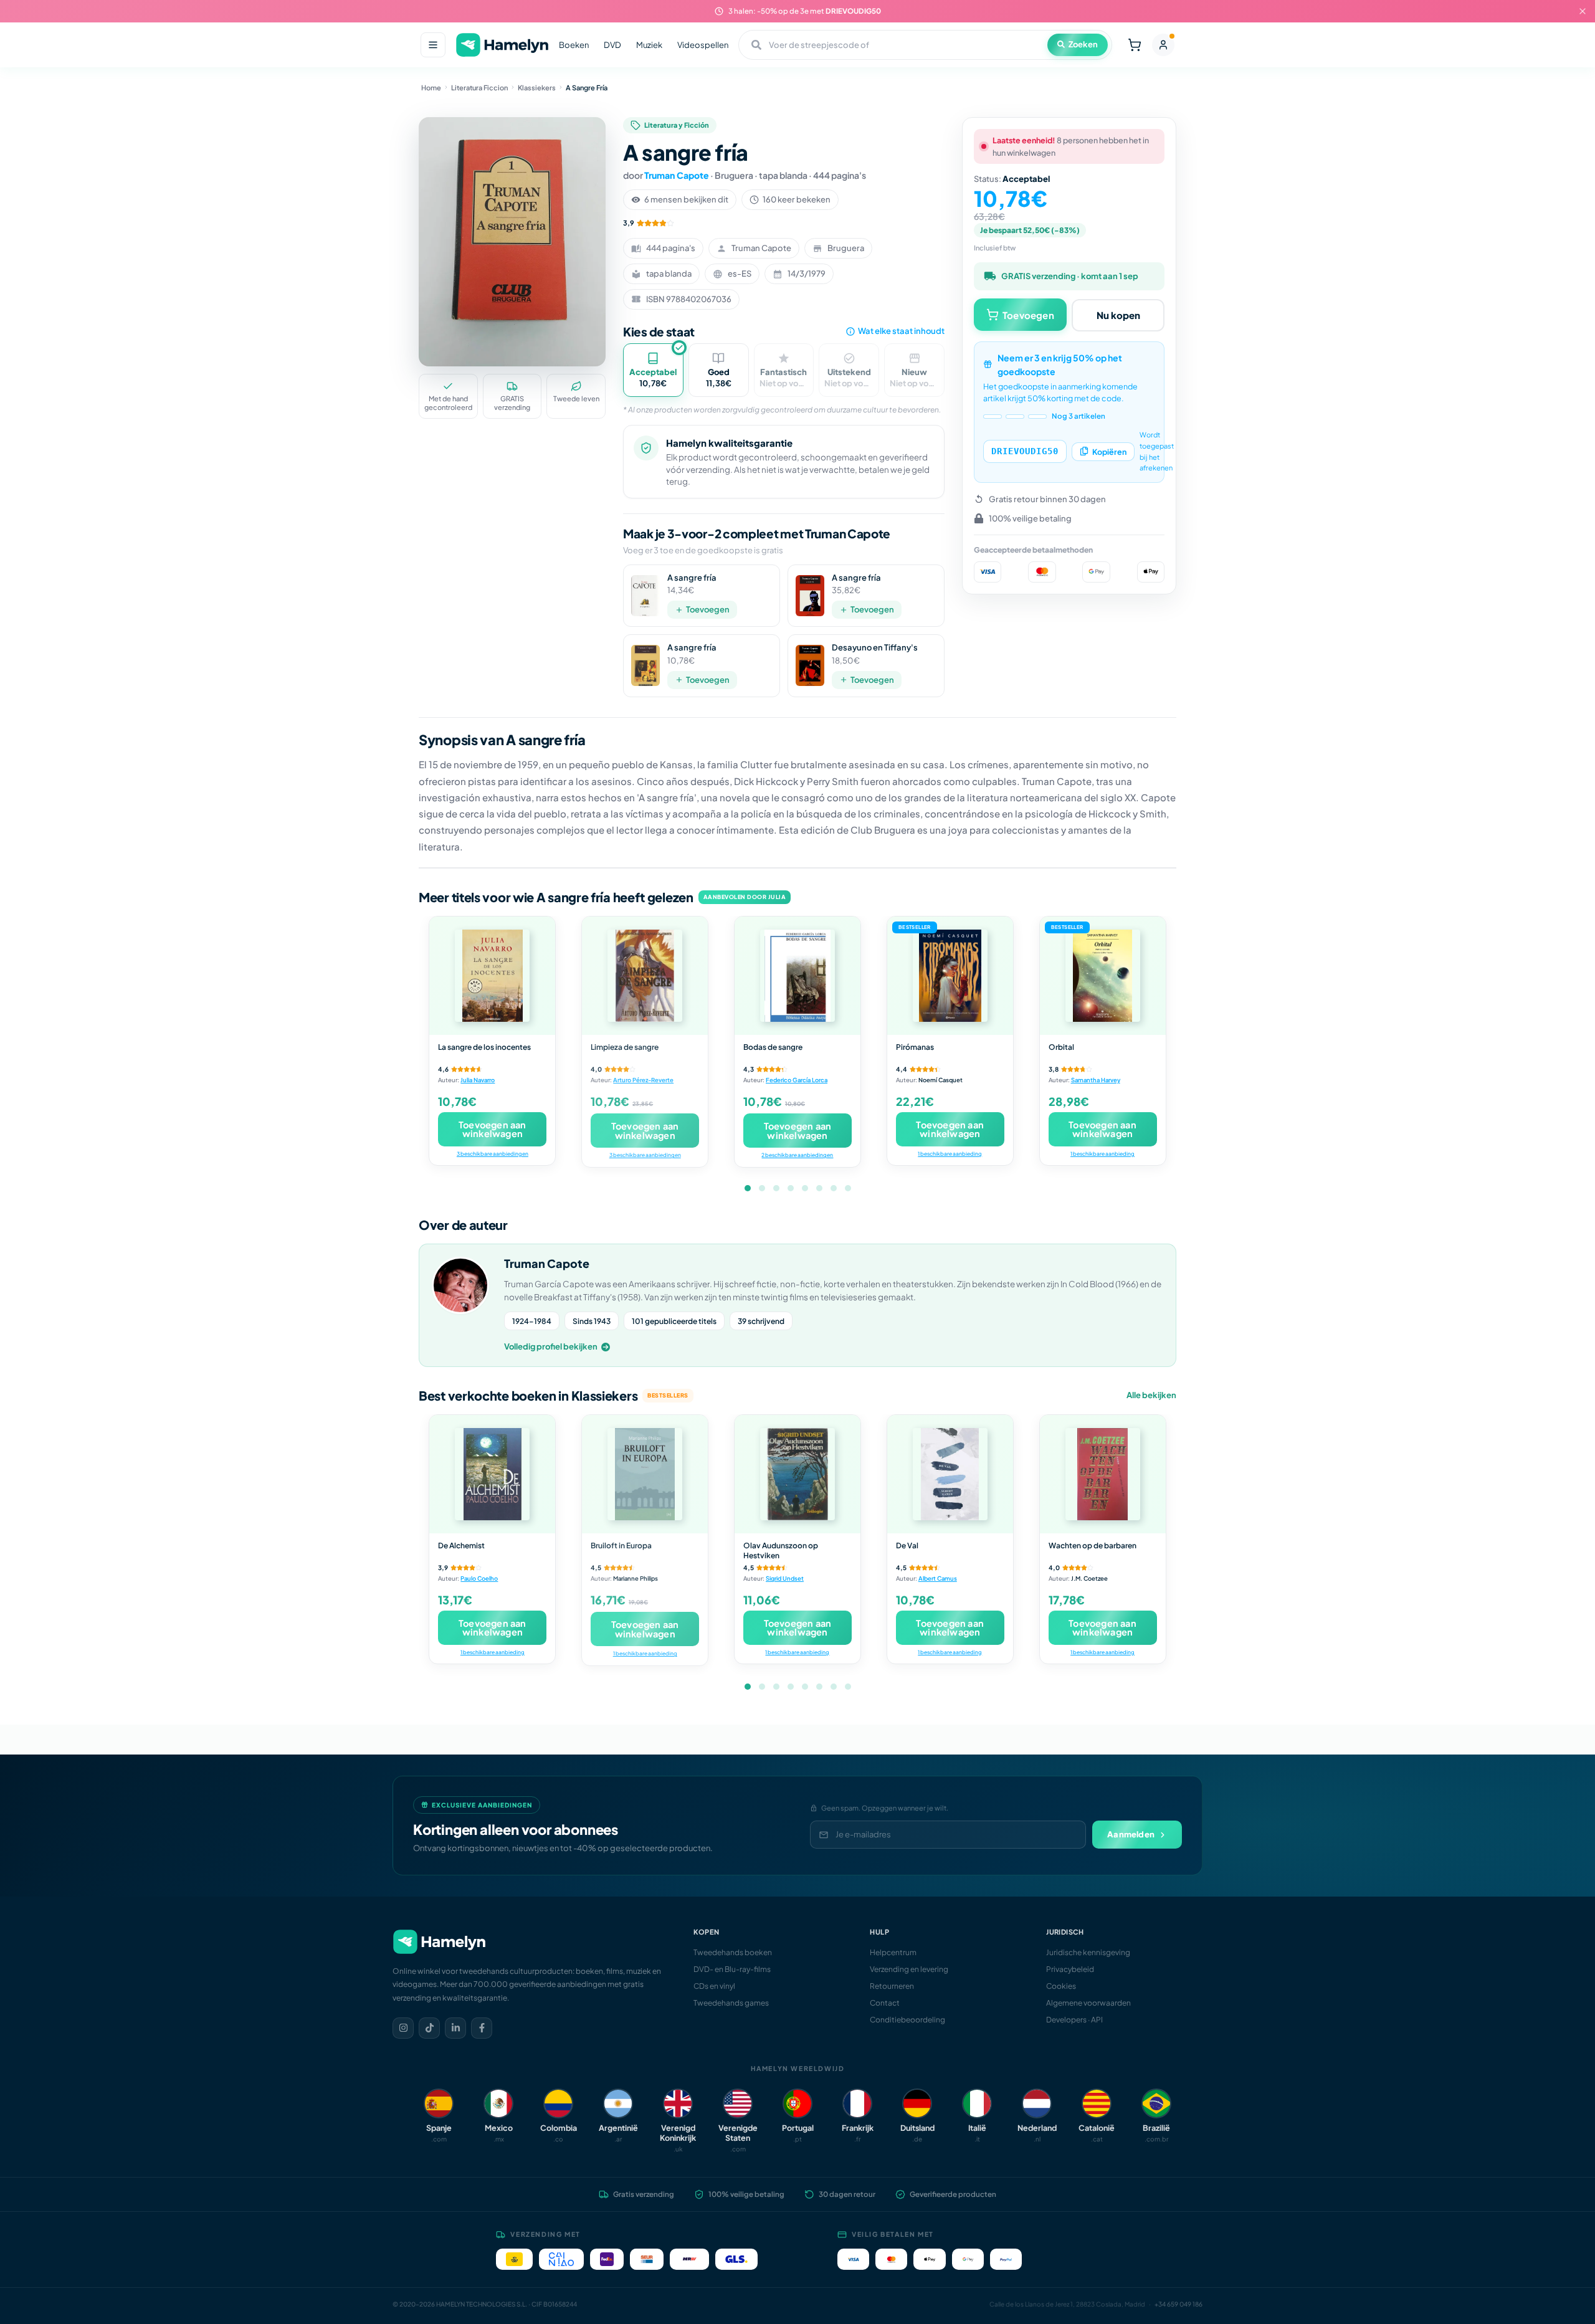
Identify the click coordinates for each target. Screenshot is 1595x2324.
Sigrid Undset (785, 1578)
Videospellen (703, 45)
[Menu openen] (433, 45)
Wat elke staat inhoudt (901, 331)
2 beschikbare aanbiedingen (797, 1155)
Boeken (574, 45)
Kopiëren (1109, 451)
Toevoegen (708, 609)
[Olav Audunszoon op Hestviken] (797, 1474)
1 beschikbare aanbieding (950, 1154)
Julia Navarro (478, 1080)
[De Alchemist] (492, 1474)
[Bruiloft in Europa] (645, 1474)
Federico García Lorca (797, 1080)
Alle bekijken (1151, 1395)
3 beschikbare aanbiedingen (493, 1154)
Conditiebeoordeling (907, 2020)
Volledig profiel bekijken (551, 1346)
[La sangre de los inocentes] (492, 976)
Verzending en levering (909, 1969)
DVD (612, 45)
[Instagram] (403, 2028)
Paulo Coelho (479, 1578)
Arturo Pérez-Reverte (643, 1080)
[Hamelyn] (502, 45)
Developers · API (1074, 2020)
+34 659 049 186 (1178, 2304)
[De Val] (950, 1474)
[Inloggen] (1163, 45)
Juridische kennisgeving (1088, 1952)
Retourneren (892, 1986)
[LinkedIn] (455, 2028)
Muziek (649, 45)
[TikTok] (429, 2028)
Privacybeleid (1070, 1969)
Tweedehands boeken (733, 1952)
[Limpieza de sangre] (645, 976)
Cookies (1061, 1986)
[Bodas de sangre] (797, 976)
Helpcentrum (893, 1952)
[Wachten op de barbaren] (1103, 1474)
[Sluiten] (1583, 11)
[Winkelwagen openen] (1135, 45)
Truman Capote (677, 175)
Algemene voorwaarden (1088, 2003)
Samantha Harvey (1096, 1080)
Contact (885, 2003)
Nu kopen (1118, 314)
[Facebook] (482, 2028)
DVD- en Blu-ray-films (732, 1969)
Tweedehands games (731, 2003)
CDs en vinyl (714, 1986)
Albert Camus (938, 1578)
